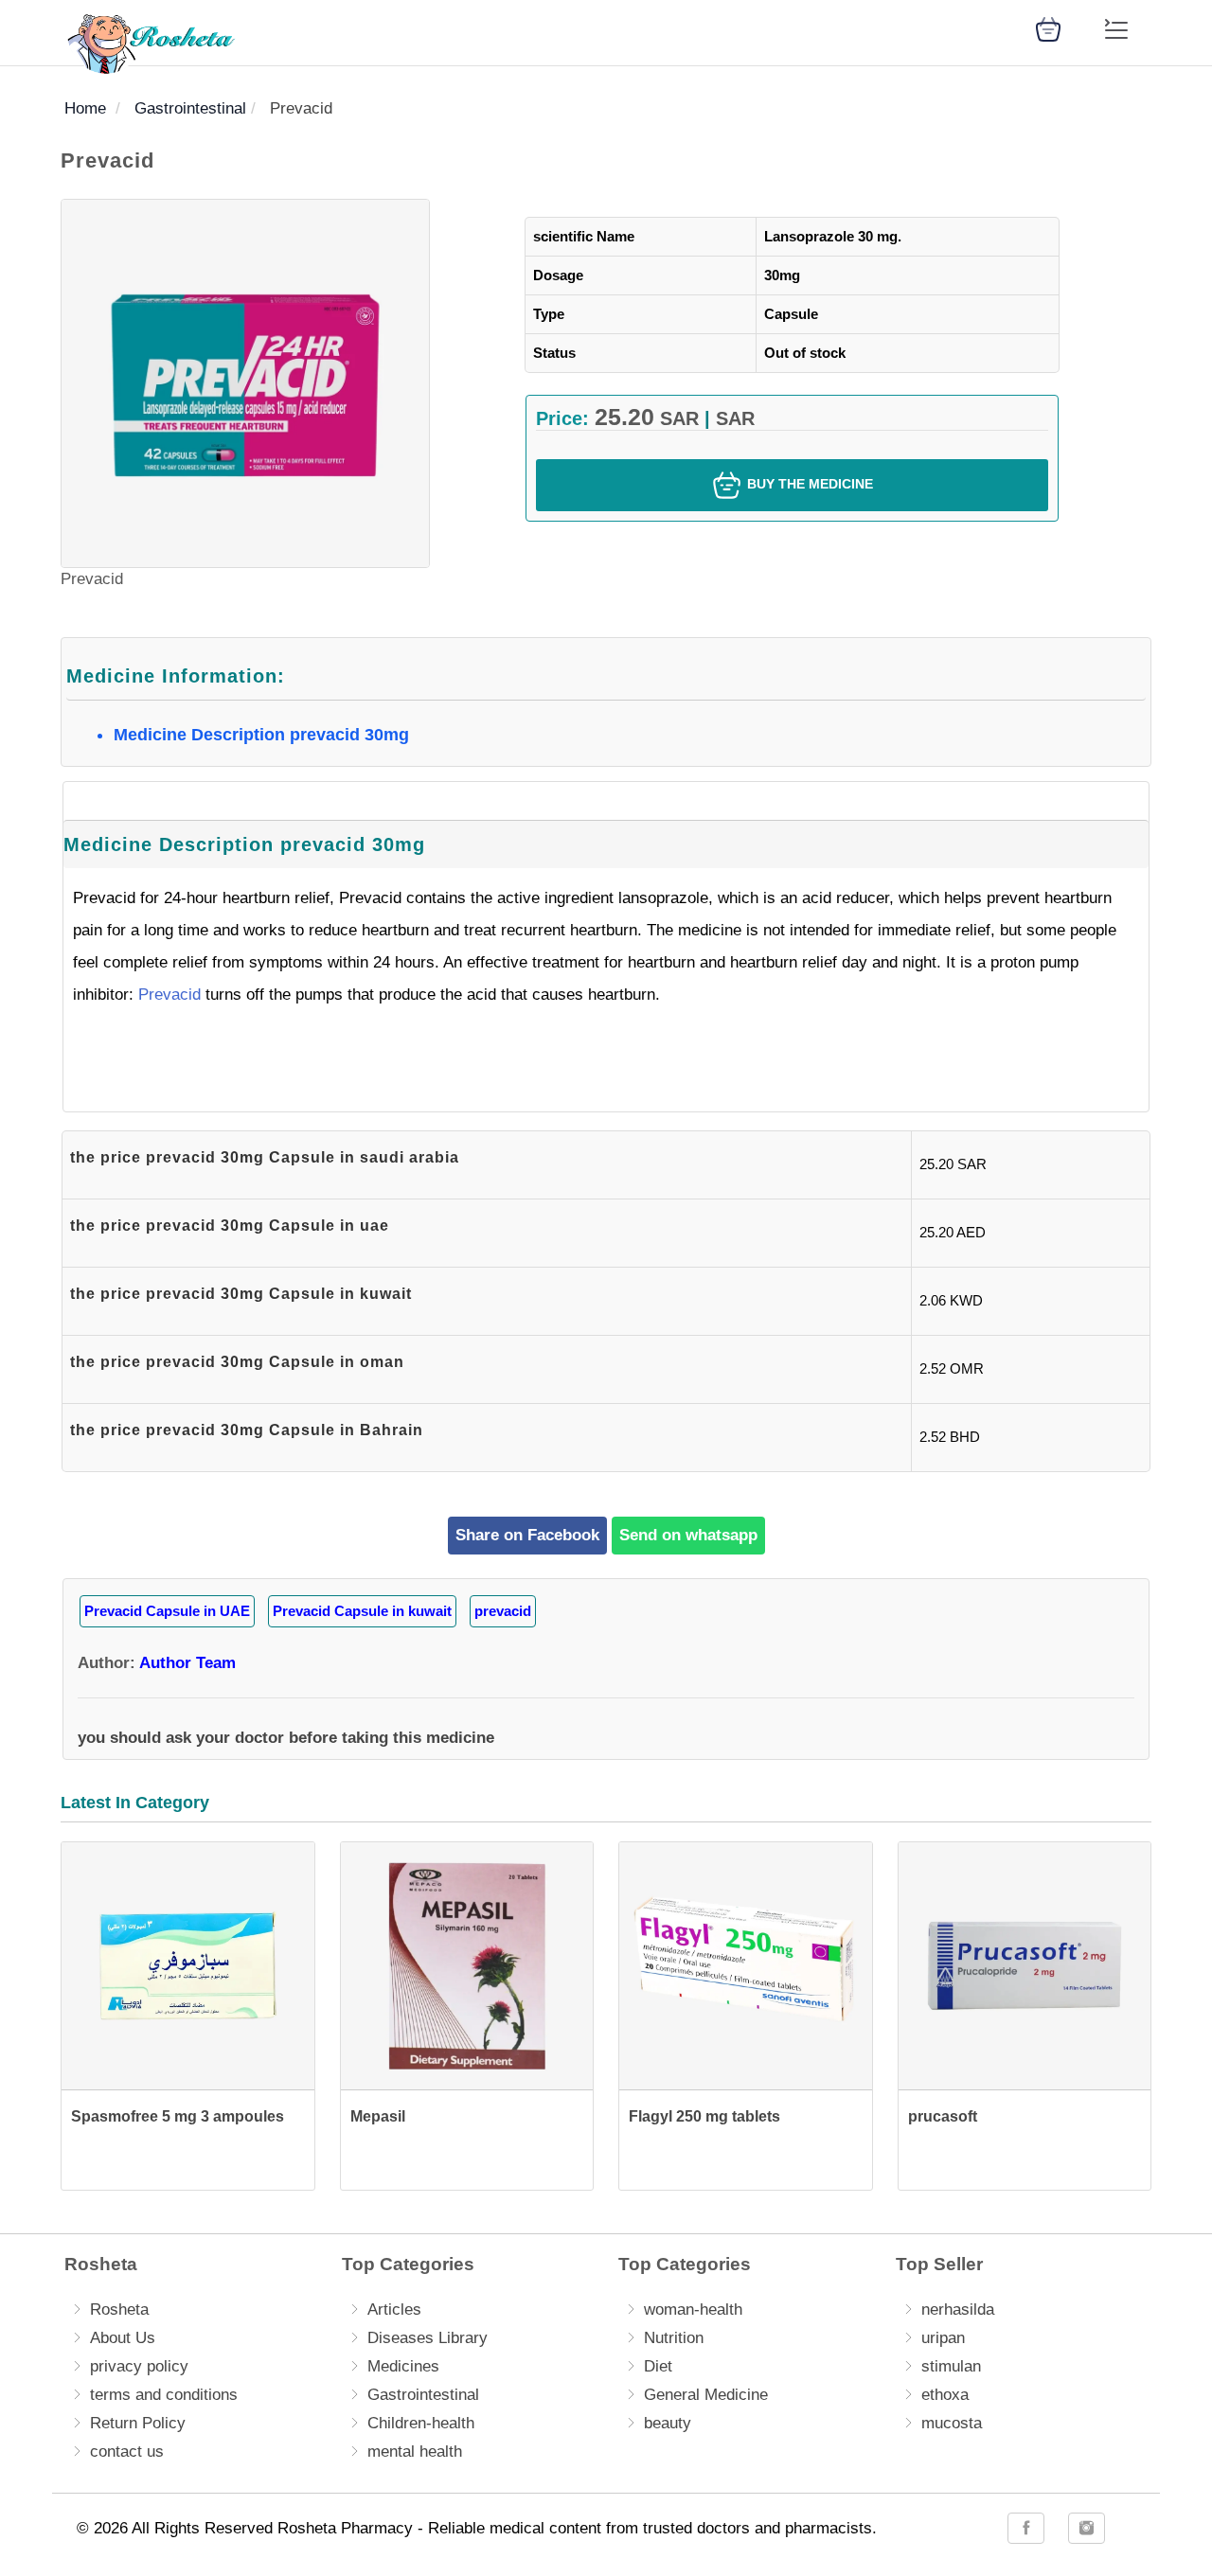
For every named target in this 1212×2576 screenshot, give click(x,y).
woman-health (693, 2310)
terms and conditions (164, 2395)
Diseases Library (428, 2338)
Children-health (421, 2423)
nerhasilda (958, 2310)
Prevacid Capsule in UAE (167, 1611)
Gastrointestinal (423, 2395)
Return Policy (138, 2423)
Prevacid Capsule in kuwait (362, 1611)
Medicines (403, 2366)
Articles (394, 2310)
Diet (658, 2366)
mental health (415, 2452)
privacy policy (139, 2366)
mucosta (952, 2423)
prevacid (503, 1611)
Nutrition (674, 2338)
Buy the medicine (808, 484)
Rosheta (119, 2310)
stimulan (951, 2366)
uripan (943, 2338)
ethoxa (945, 2395)
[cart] (1048, 28)
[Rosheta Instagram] (1087, 2528)
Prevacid (169, 995)
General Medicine (706, 2395)
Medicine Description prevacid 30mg (261, 735)
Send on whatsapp (688, 1535)
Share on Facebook (527, 1535)
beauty (668, 2423)
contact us (127, 2452)
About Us (123, 2338)
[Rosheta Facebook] (1026, 2528)
